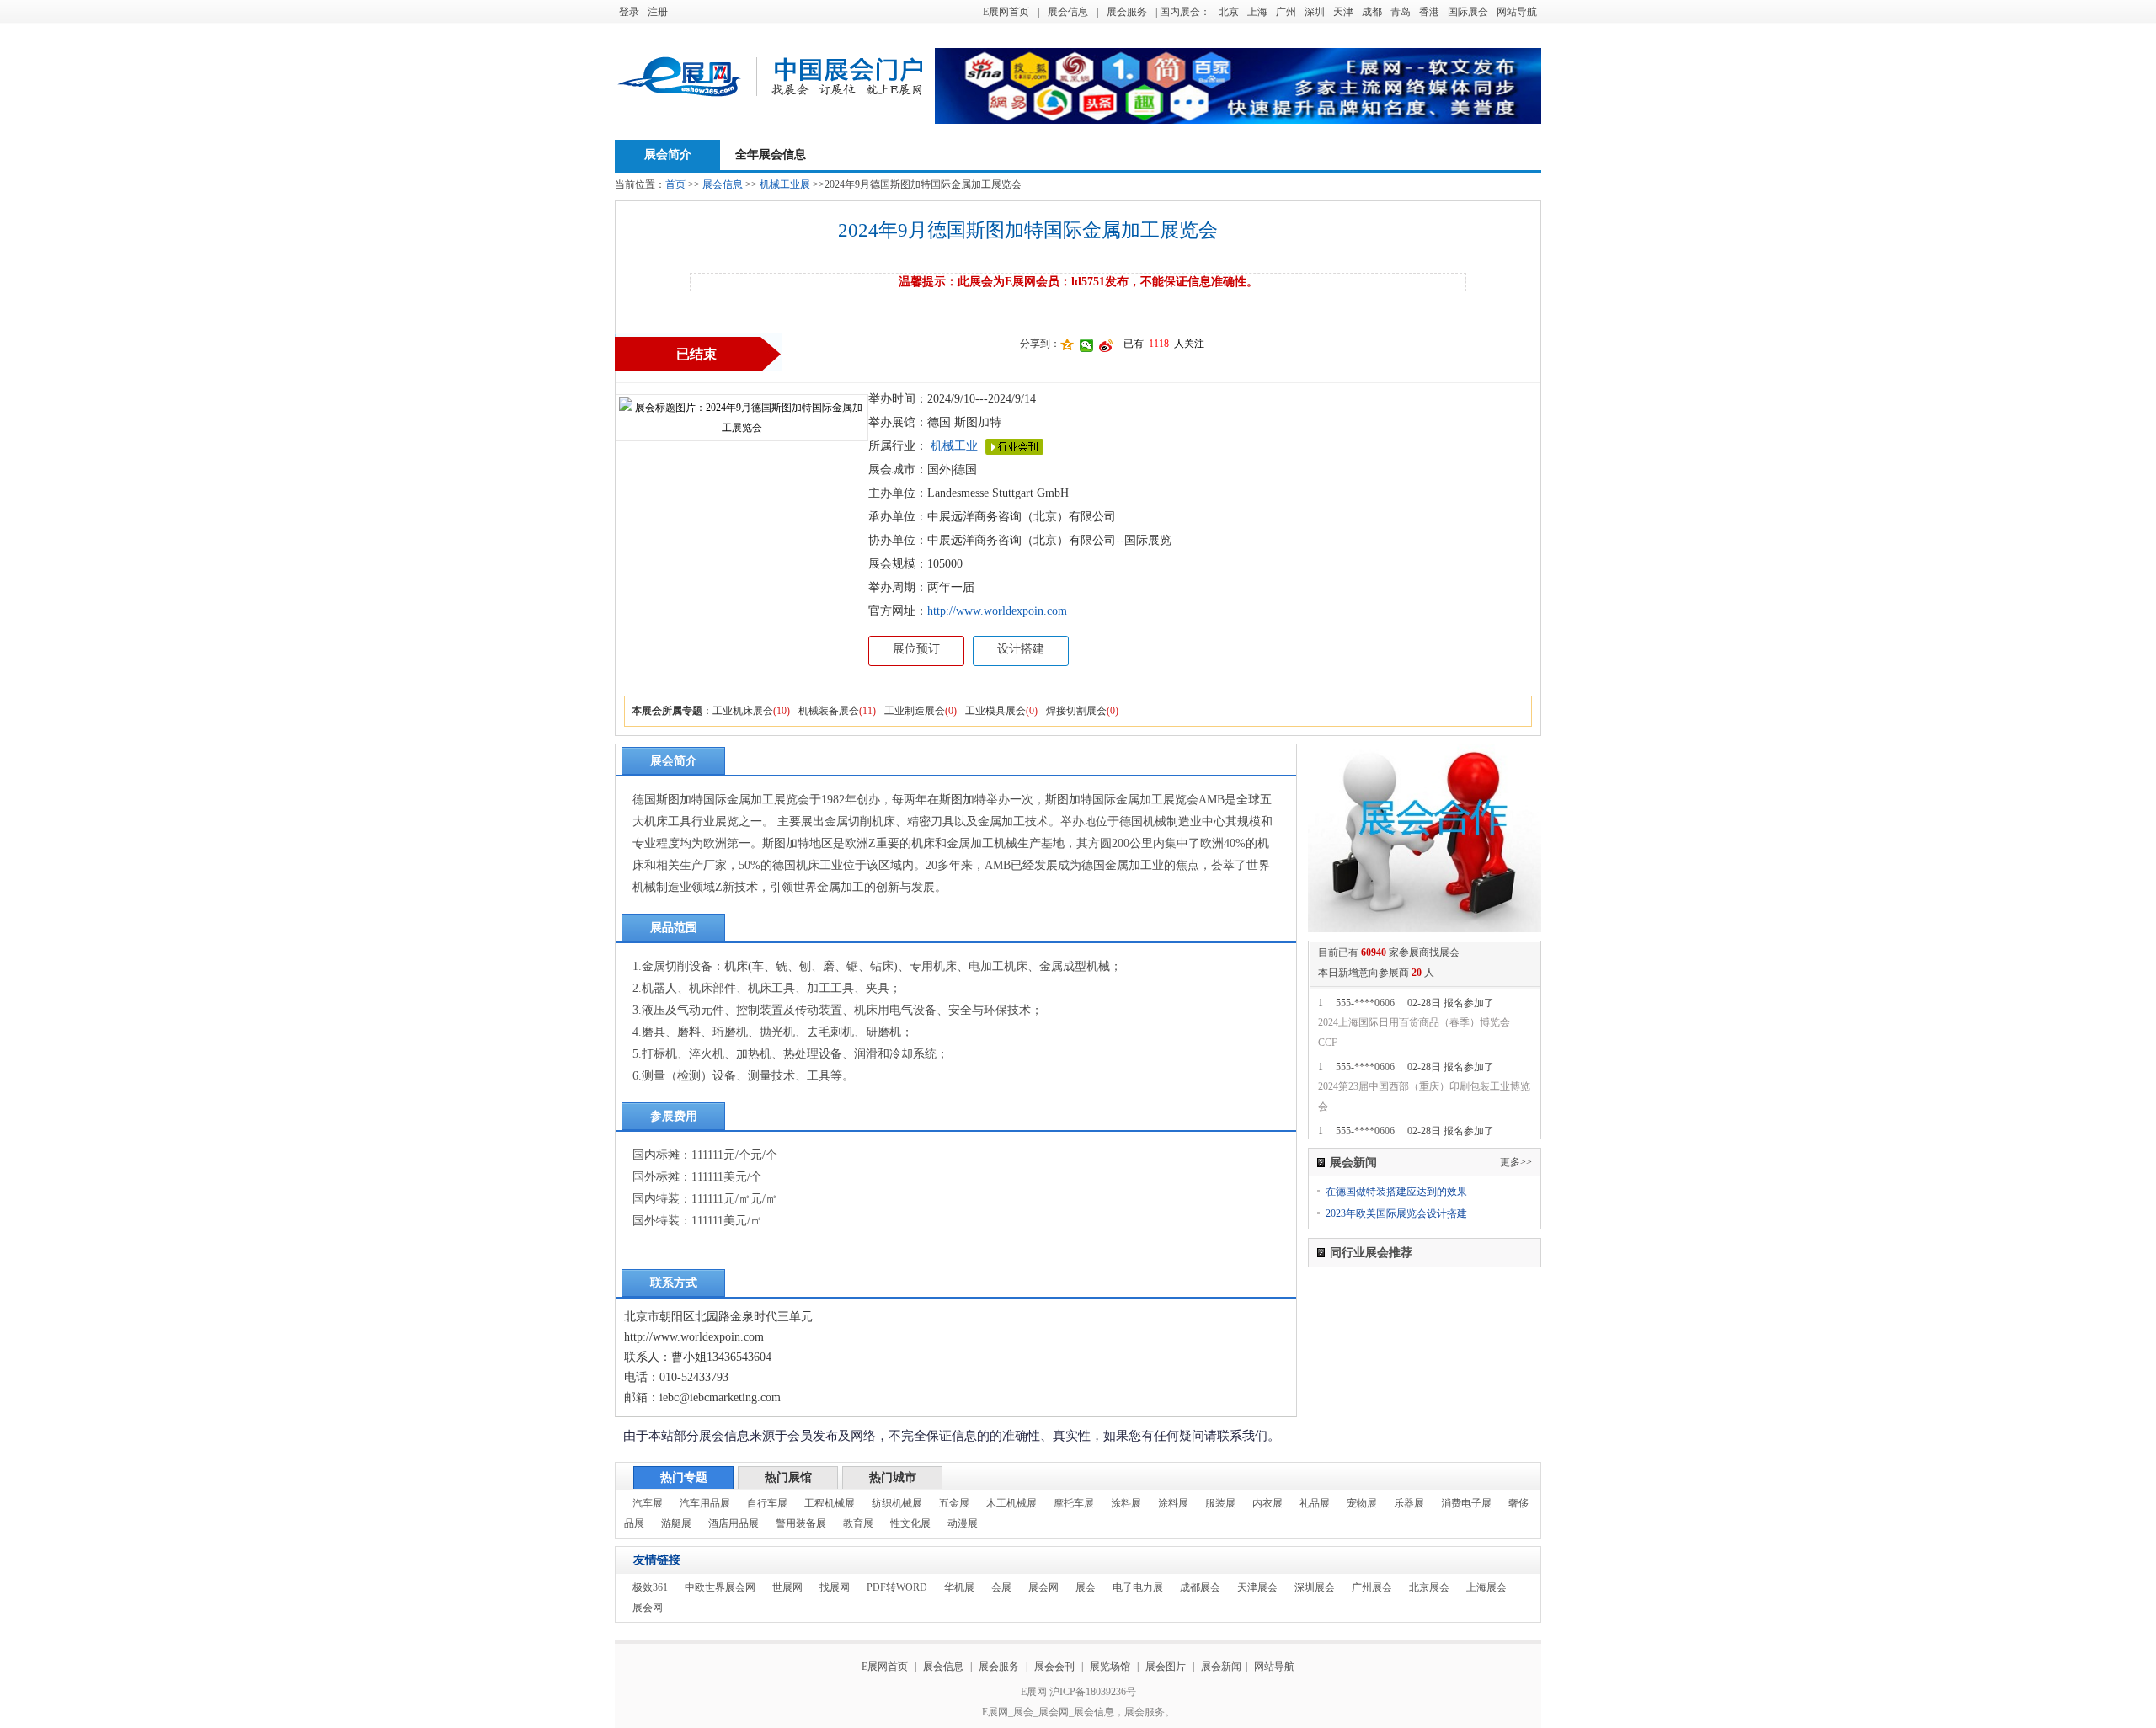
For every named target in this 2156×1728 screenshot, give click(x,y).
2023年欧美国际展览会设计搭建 (1396, 1213)
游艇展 (676, 1523)
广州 (1286, 12)
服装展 (1220, 1503)
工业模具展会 (995, 711)
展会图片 (1167, 1667)
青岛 (1401, 12)
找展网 (835, 1587)
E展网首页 (1006, 12)
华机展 (959, 1587)
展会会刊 (1054, 1667)
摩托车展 (1074, 1503)
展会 (1086, 1587)
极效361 (650, 1587)
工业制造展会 (915, 711)
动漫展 (963, 1523)
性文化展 (910, 1523)
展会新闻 (1221, 1667)
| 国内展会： (1183, 12)
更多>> (1516, 1162)
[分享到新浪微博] (1106, 345)
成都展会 (1200, 1587)
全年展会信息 (771, 155)
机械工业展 (785, 184)
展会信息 (1068, 12)
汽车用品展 (705, 1503)
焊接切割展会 (1076, 711)
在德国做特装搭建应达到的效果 (1396, 1192)
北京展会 (1429, 1587)
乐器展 (1409, 1503)
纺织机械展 (897, 1503)
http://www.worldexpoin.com (997, 611)
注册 (658, 12)
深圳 (1315, 12)
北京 (1229, 12)
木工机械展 (1011, 1503)
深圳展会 (1315, 1587)
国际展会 (1468, 12)
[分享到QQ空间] (1067, 345)
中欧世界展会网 (720, 1587)
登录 (629, 12)
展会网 (1043, 1587)
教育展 (858, 1523)
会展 (1001, 1587)
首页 (675, 184)
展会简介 (668, 155)
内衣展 (1267, 1503)
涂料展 (1126, 1503)
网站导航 (1517, 12)
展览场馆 (1110, 1667)
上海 (1257, 12)
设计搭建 (1021, 649)
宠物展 (1362, 1503)
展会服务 (1127, 12)
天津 (1343, 12)
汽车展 (648, 1503)
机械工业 (954, 446)
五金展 (954, 1503)
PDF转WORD (897, 1587)
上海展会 (1486, 1587)
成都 (1372, 12)
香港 (1429, 12)
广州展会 (1372, 1587)
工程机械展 (830, 1503)
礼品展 (1315, 1503)
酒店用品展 (734, 1523)
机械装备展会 (829, 711)
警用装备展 (801, 1523)
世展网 (787, 1587)
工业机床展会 (743, 711)
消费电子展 (1466, 1503)
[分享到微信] (1087, 345)
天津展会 (1257, 1587)
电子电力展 (1138, 1587)
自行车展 (767, 1503)
